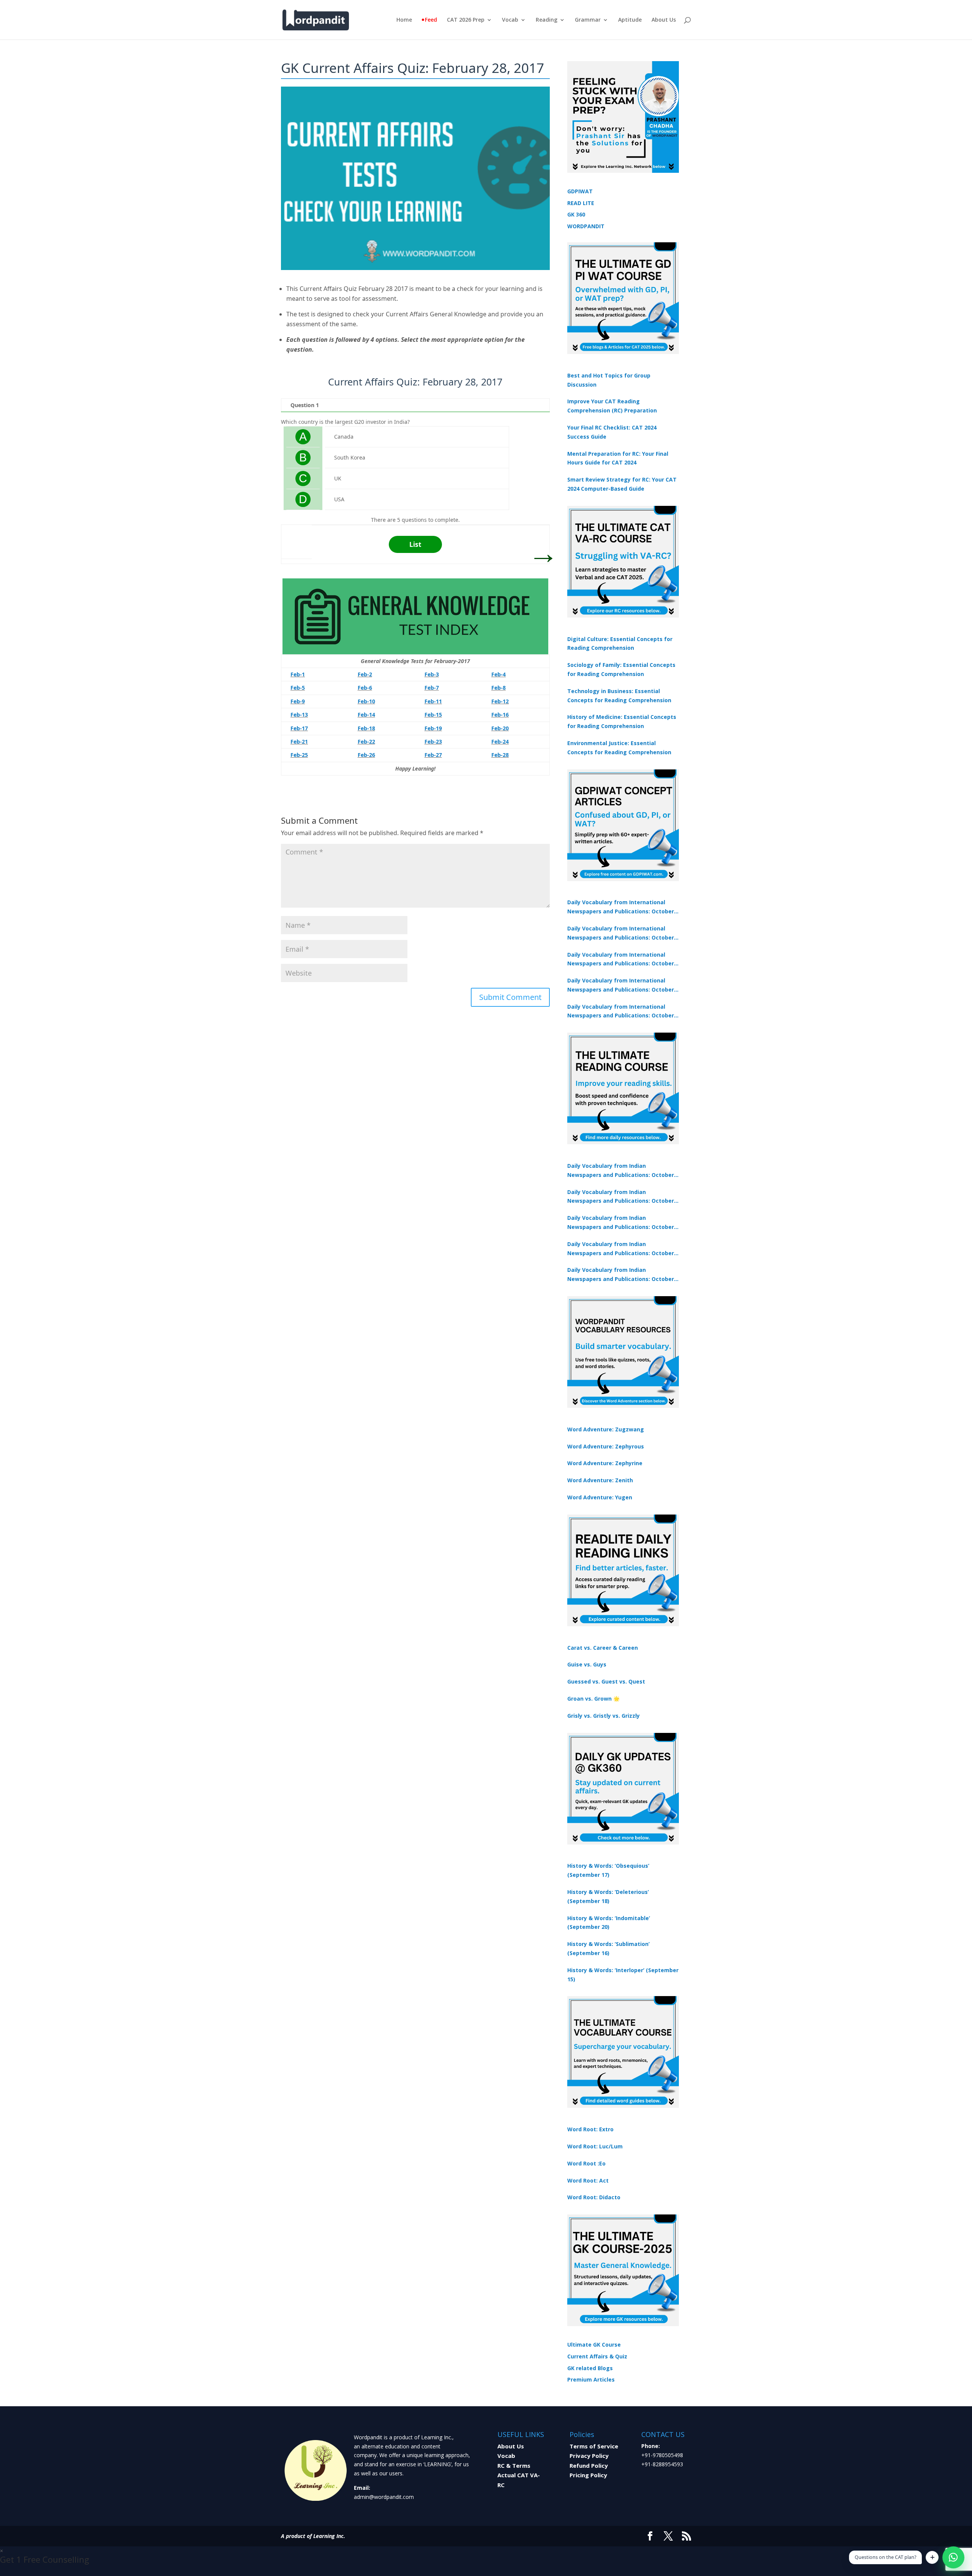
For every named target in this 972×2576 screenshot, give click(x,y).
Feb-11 (433, 701)
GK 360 (576, 214)
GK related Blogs (590, 2368)
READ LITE (581, 203)
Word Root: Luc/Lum (595, 2146)
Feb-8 (499, 688)
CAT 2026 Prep (466, 20)
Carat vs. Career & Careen (603, 1648)
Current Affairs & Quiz (597, 2356)
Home (404, 20)
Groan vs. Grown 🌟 (593, 1699)
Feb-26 (366, 755)
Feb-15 (433, 715)
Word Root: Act (588, 2180)
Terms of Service (594, 2446)
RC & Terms (514, 2465)
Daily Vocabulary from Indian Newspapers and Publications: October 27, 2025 (621, 1249)
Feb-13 (299, 715)
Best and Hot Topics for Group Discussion (609, 380)
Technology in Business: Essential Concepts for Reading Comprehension (619, 696)
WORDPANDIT (586, 226)
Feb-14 (366, 715)
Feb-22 (366, 742)
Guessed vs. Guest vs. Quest (606, 1681)
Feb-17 (299, 728)
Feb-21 (299, 742)
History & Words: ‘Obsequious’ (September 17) (608, 1870)
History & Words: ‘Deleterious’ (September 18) (608, 1896)
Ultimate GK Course (594, 2345)
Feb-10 (366, 701)
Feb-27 (433, 755)
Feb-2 (365, 674)
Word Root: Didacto (594, 2197)
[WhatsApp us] (953, 2557)
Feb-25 (299, 755)
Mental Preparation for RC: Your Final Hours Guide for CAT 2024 (618, 458)
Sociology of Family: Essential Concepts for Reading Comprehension (621, 669)
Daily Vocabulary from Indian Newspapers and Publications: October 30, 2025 (621, 1197)
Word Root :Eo (586, 2163)
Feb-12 (500, 701)
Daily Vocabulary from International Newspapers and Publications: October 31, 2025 (621, 907)
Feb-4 (499, 674)
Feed (431, 20)
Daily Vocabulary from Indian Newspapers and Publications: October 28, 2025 (621, 1223)
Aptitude (630, 20)
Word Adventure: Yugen (600, 1497)
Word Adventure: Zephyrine (605, 1463)
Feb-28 (500, 755)
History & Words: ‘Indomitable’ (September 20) (609, 1923)
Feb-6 (365, 688)
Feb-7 (432, 688)
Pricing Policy (588, 2475)
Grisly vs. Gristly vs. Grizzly (604, 1716)
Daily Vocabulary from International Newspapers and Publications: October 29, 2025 (621, 1012)
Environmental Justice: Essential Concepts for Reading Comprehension (619, 748)
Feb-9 (298, 701)
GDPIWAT (580, 191)
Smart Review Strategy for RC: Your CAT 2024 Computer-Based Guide (622, 484)
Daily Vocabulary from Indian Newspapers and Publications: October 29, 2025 (621, 1275)
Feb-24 (500, 742)
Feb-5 (298, 688)
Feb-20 (500, 728)
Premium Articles (591, 2379)
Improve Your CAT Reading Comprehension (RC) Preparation (612, 406)
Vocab (510, 20)
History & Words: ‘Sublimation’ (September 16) (608, 1948)
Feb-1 (298, 674)
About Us (664, 20)
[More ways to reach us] (932, 2557)
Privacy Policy (589, 2456)
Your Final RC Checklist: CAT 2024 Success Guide (612, 432)
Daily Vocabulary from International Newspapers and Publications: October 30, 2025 (621, 933)
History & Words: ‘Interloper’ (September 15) (623, 1975)
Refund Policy (589, 2465)
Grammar (588, 20)
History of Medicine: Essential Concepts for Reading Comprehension (622, 721)
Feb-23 (433, 742)
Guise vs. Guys (587, 1664)
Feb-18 (366, 728)
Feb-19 (433, 728)
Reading (547, 20)
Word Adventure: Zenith (600, 1480)
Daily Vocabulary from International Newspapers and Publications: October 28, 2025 (621, 960)
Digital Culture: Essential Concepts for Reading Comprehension (620, 644)
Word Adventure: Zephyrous (606, 1446)
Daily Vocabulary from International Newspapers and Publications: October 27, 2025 (621, 986)
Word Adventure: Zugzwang (606, 1429)
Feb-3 (432, 674)
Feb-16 (500, 715)
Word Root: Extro (590, 2129)
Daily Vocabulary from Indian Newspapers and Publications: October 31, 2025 (621, 1171)
